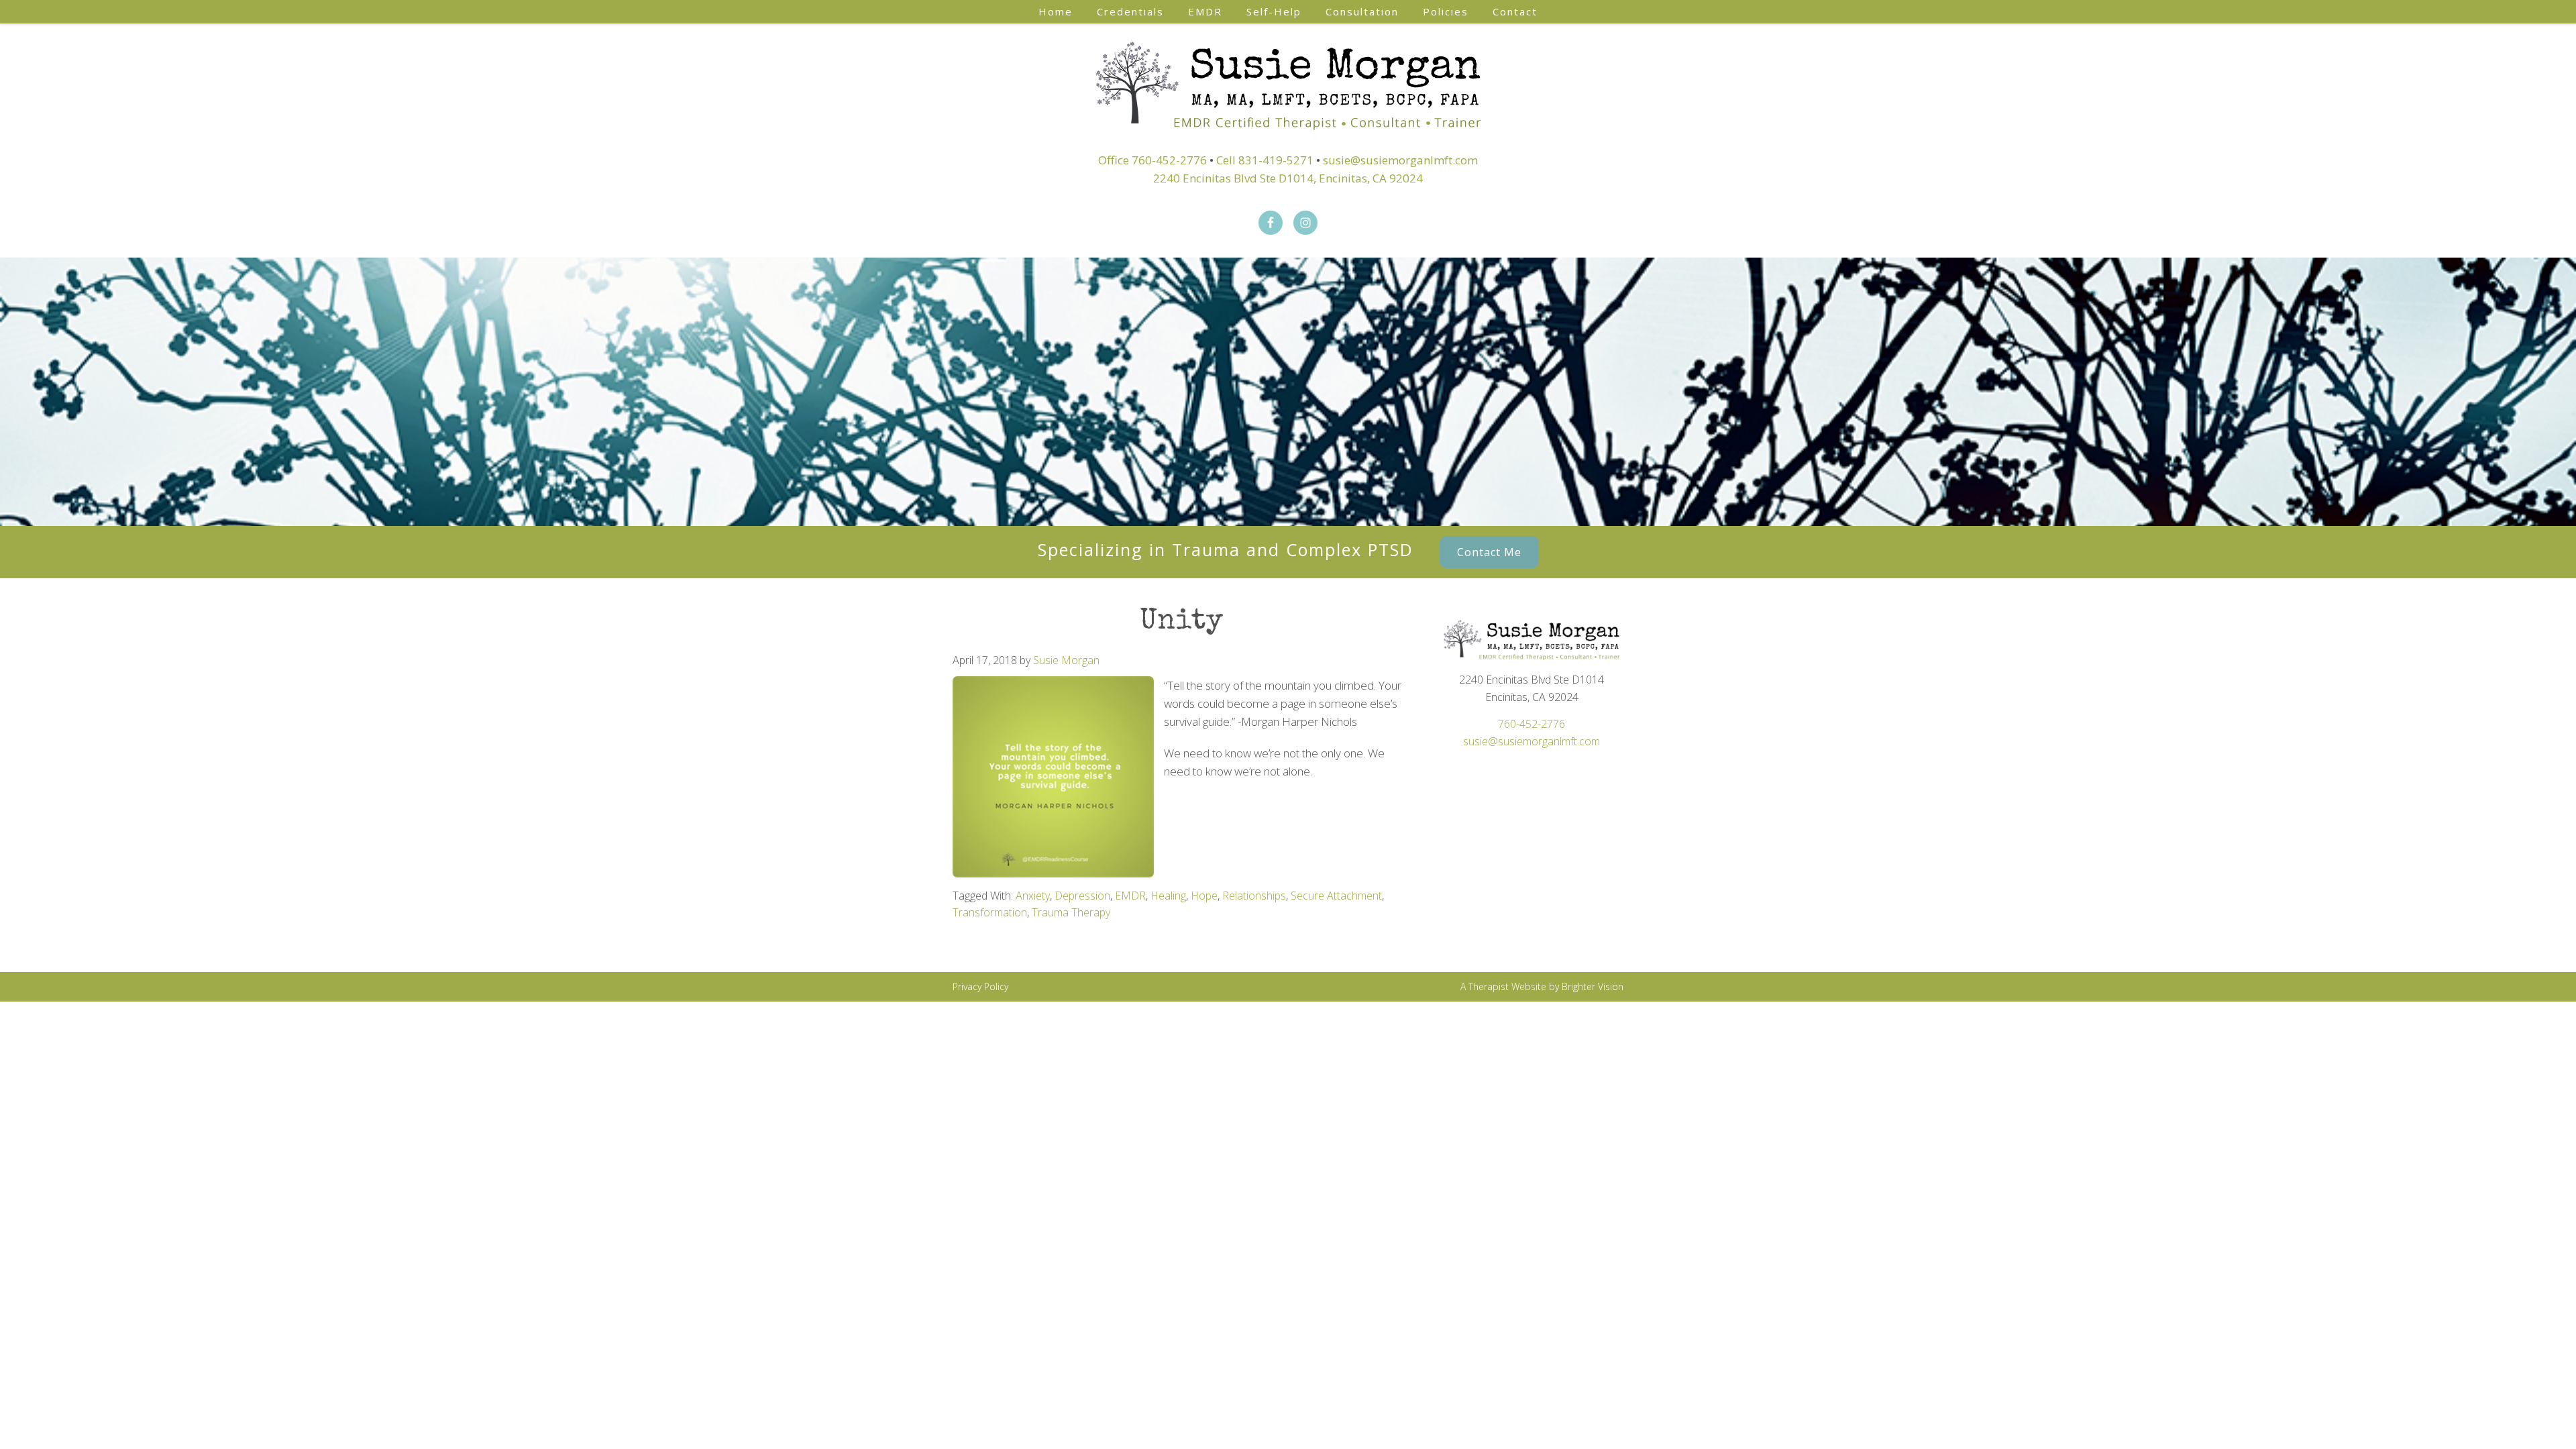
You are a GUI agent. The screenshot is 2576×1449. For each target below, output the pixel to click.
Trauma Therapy (1071, 912)
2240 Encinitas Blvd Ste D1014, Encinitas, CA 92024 (1288, 178)
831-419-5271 (1276, 160)
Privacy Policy (980, 986)
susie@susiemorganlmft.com (1400, 160)
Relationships (1254, 896)
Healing (1168, 896)
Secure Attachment (1336, 896)
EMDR (1130, 896)
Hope (1204, 896)
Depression (1082, 896)
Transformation (990, 912)
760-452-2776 (1169, 160)
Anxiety (1033, 896)
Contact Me (1489, 552)
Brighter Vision (1593, 986)
